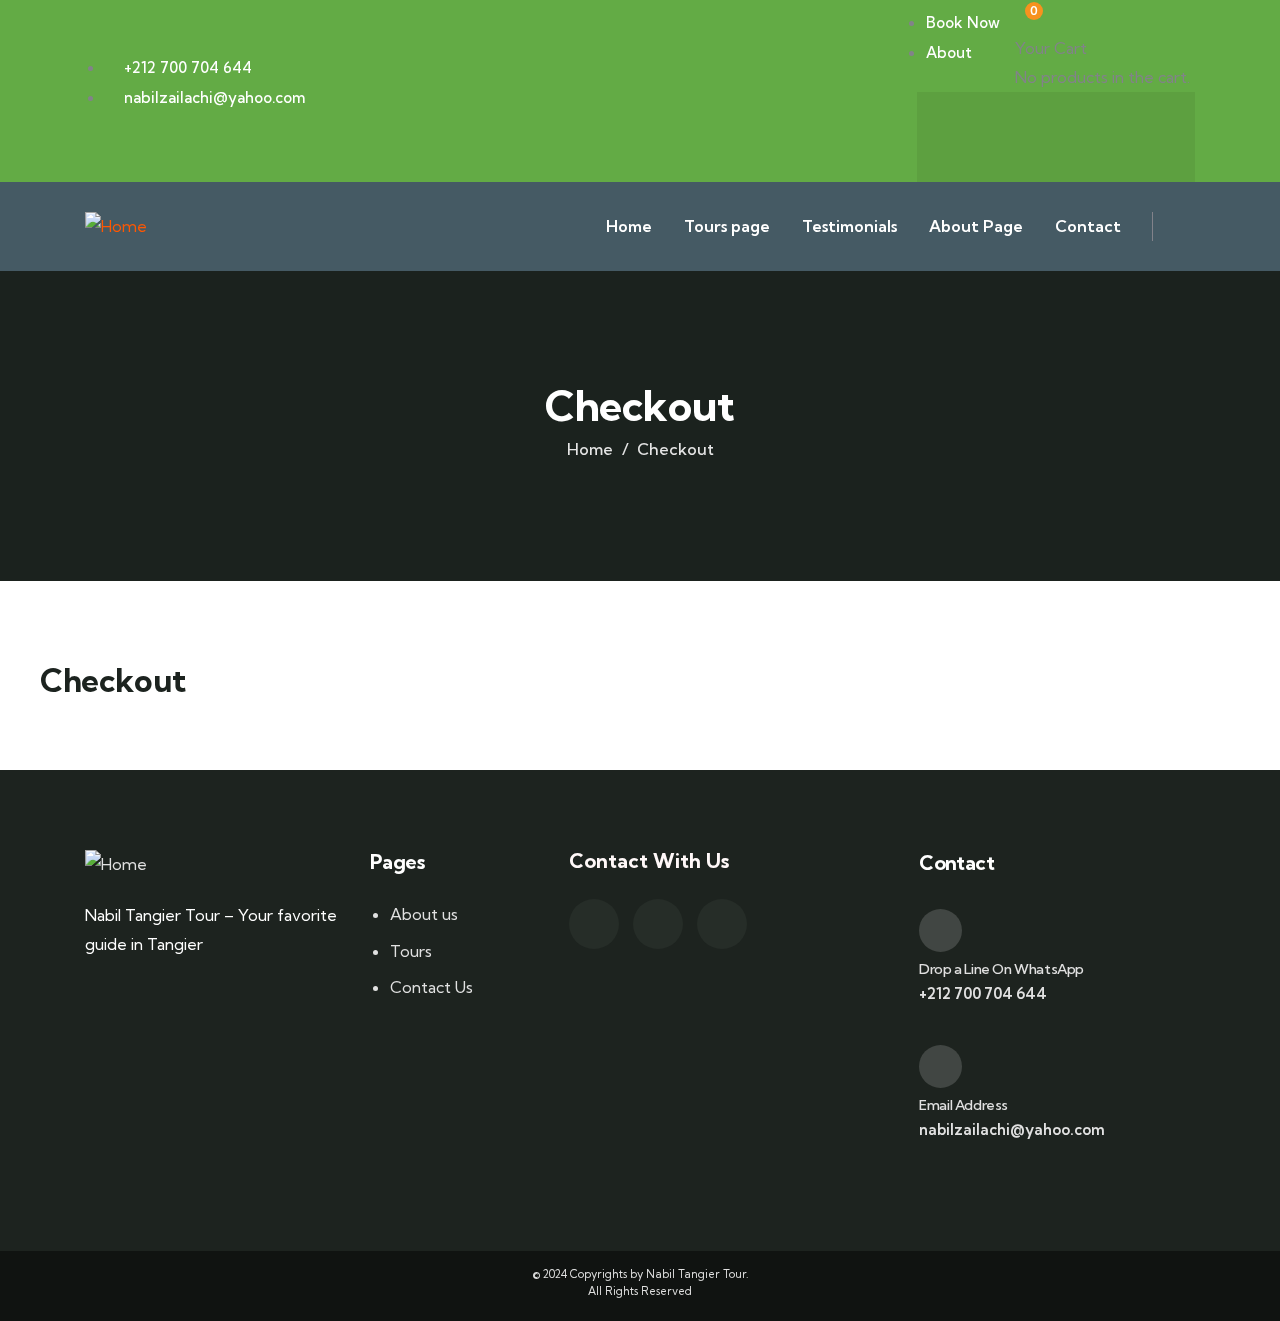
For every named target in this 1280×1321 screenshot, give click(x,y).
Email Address (963, 1105)
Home (590, 449)
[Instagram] (1135, 133)
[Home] (116, 226)
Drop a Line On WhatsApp (1001, 969)
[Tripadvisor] (1056, 133)
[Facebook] (977, 133)
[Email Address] (940, 1066)
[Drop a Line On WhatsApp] (940, 930)
